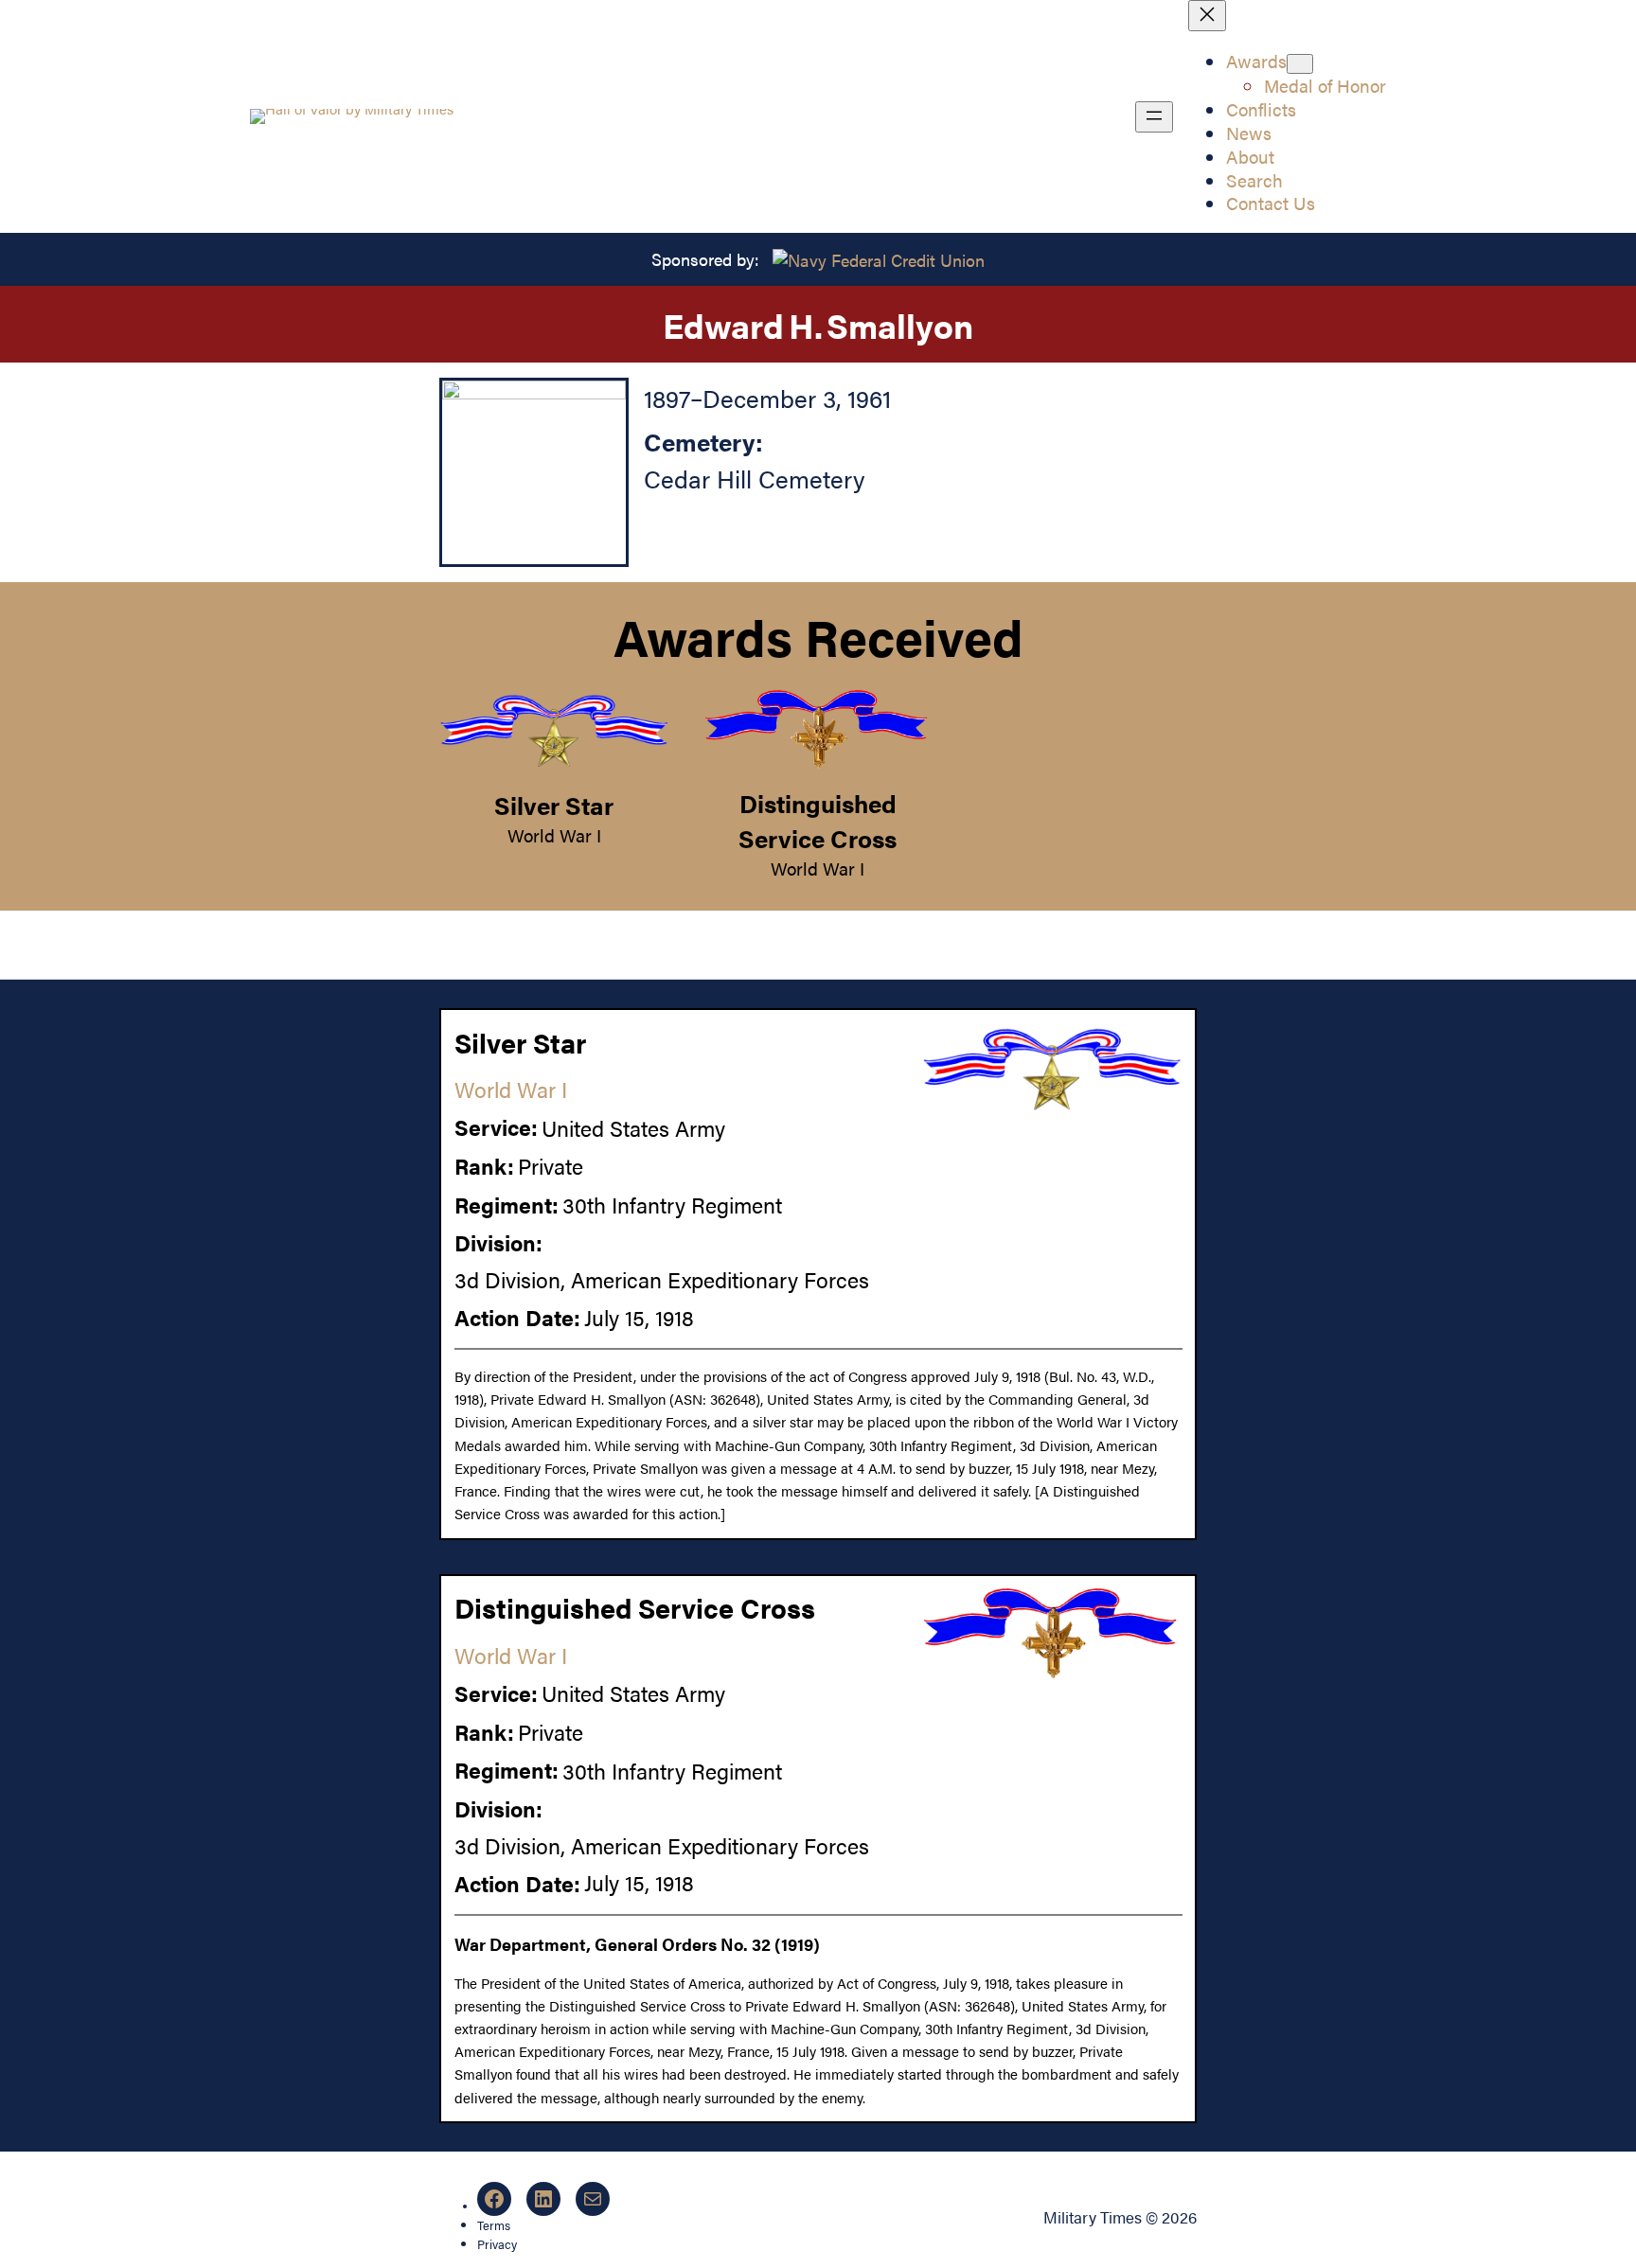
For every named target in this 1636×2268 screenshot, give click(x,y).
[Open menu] (1154, 117)
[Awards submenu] (1300, 64)
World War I (554, 835)
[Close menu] (1207, 16)
